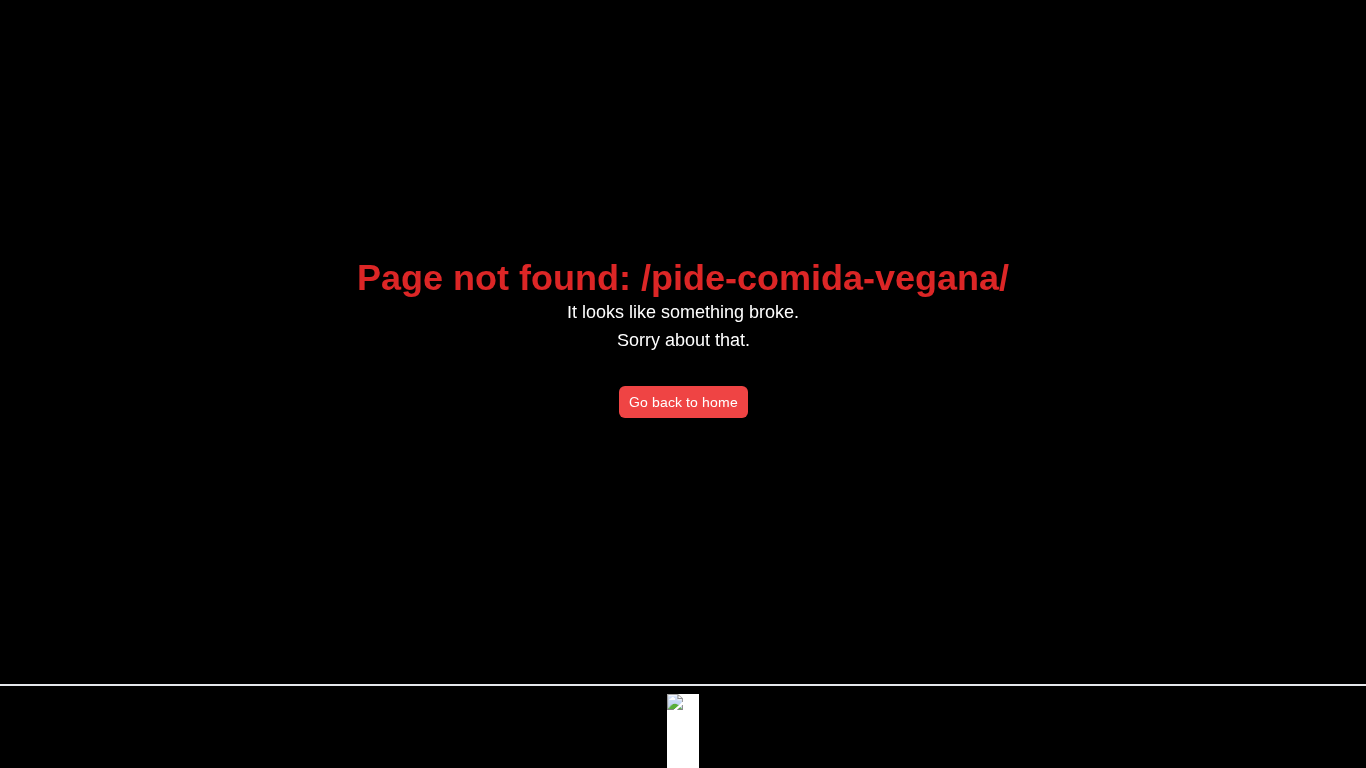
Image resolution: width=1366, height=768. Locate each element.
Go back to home (683, 402)
